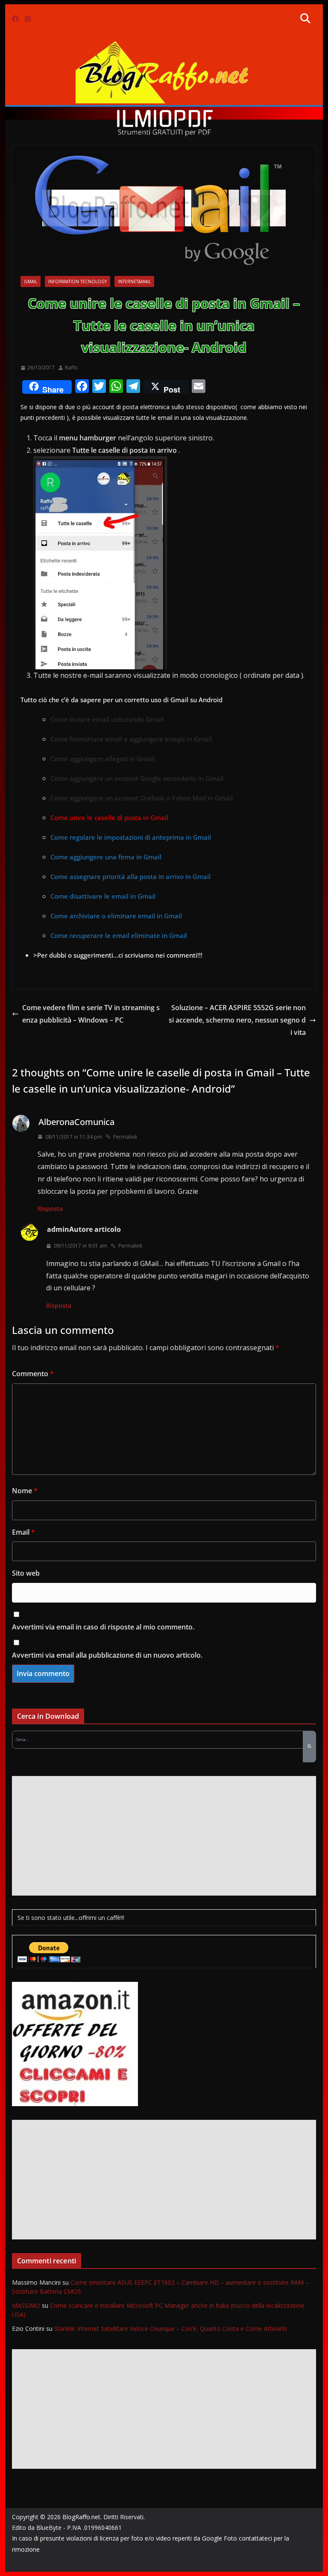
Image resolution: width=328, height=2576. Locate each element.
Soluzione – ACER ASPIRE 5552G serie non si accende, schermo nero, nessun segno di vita (237, 1020)
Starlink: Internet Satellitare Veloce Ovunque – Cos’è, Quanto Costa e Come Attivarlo (171, 2328)
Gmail (31, 281)
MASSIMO (26, 2305)
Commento (33, 1374)
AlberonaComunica (76, 1122)
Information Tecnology (78, 281)
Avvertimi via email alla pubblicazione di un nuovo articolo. (107, 1655)
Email (23, 1532)
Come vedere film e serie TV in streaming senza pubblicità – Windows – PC (91, 1014)
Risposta (50, 1209)
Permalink (125, 1137)
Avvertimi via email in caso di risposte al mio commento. (103, 1627)
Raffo (71, 368)
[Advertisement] (164, 1836)
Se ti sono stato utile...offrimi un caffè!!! (71, 1918)
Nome (25, 1491)
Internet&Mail (134, 281)
